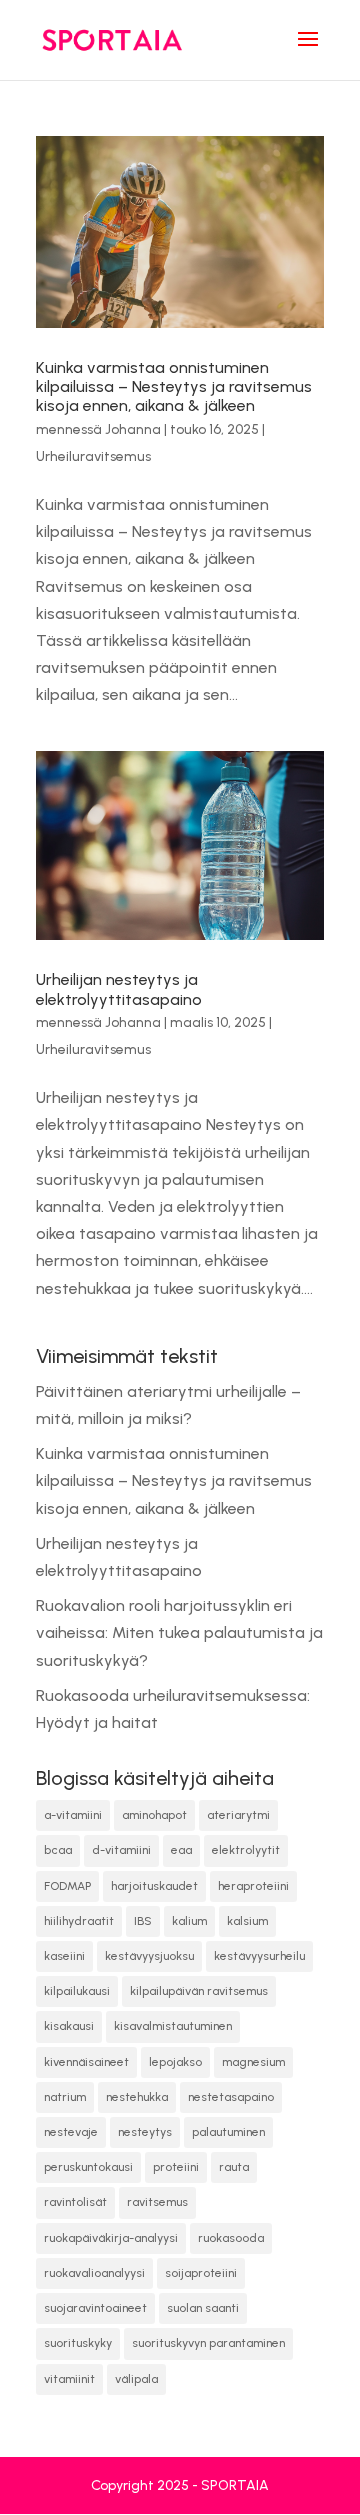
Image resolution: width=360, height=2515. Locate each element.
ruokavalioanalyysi (94, 2273)
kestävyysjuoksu (149, 1956)
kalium (189, 1921)
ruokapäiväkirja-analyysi (111, 2238)
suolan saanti (203, 2308)
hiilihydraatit (79, 1921)
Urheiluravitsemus (93, 456)
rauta (234, 2167)
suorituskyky (78, 2343)
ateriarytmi (238, 1815)
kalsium (247, 1921)
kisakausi (69, 2026)
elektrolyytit (246, 1850)
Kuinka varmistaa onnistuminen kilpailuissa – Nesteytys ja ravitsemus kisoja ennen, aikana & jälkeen (174, 386)
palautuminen (228, 2132)
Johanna (133, 429)
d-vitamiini (121, 1850)
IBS (143, 1921)
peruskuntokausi (88, 2167)
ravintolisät (75, 2202)
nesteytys (145, 2132)
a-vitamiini (73, 1815)
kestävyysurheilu (259, 1956)
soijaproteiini (201, 2273)
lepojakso (175, 2062)
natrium (65, 2097)
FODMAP (67, 1886)
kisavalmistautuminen (173, 2026)
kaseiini (64, 1956)
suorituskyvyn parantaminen (208, 2343)
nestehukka (137, 2097)
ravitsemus (157, 2202)
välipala (136, 2379)
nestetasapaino (231, 2097)
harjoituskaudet (154, 1886)
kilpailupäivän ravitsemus (199, 1991)
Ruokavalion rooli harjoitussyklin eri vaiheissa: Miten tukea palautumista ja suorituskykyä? (179, 1632)
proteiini (176, 2167)
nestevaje (71, 2132)
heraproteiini (253, 1886)
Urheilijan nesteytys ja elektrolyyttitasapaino (119, 989)
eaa (181, 1850)
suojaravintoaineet (95, 2308)
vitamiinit (69, 2379)
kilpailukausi (77, 1991)
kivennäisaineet (86, 2062)
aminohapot (154, 1815)
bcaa (58, 1850)
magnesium (253, 2062)
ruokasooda (231, 2238)
